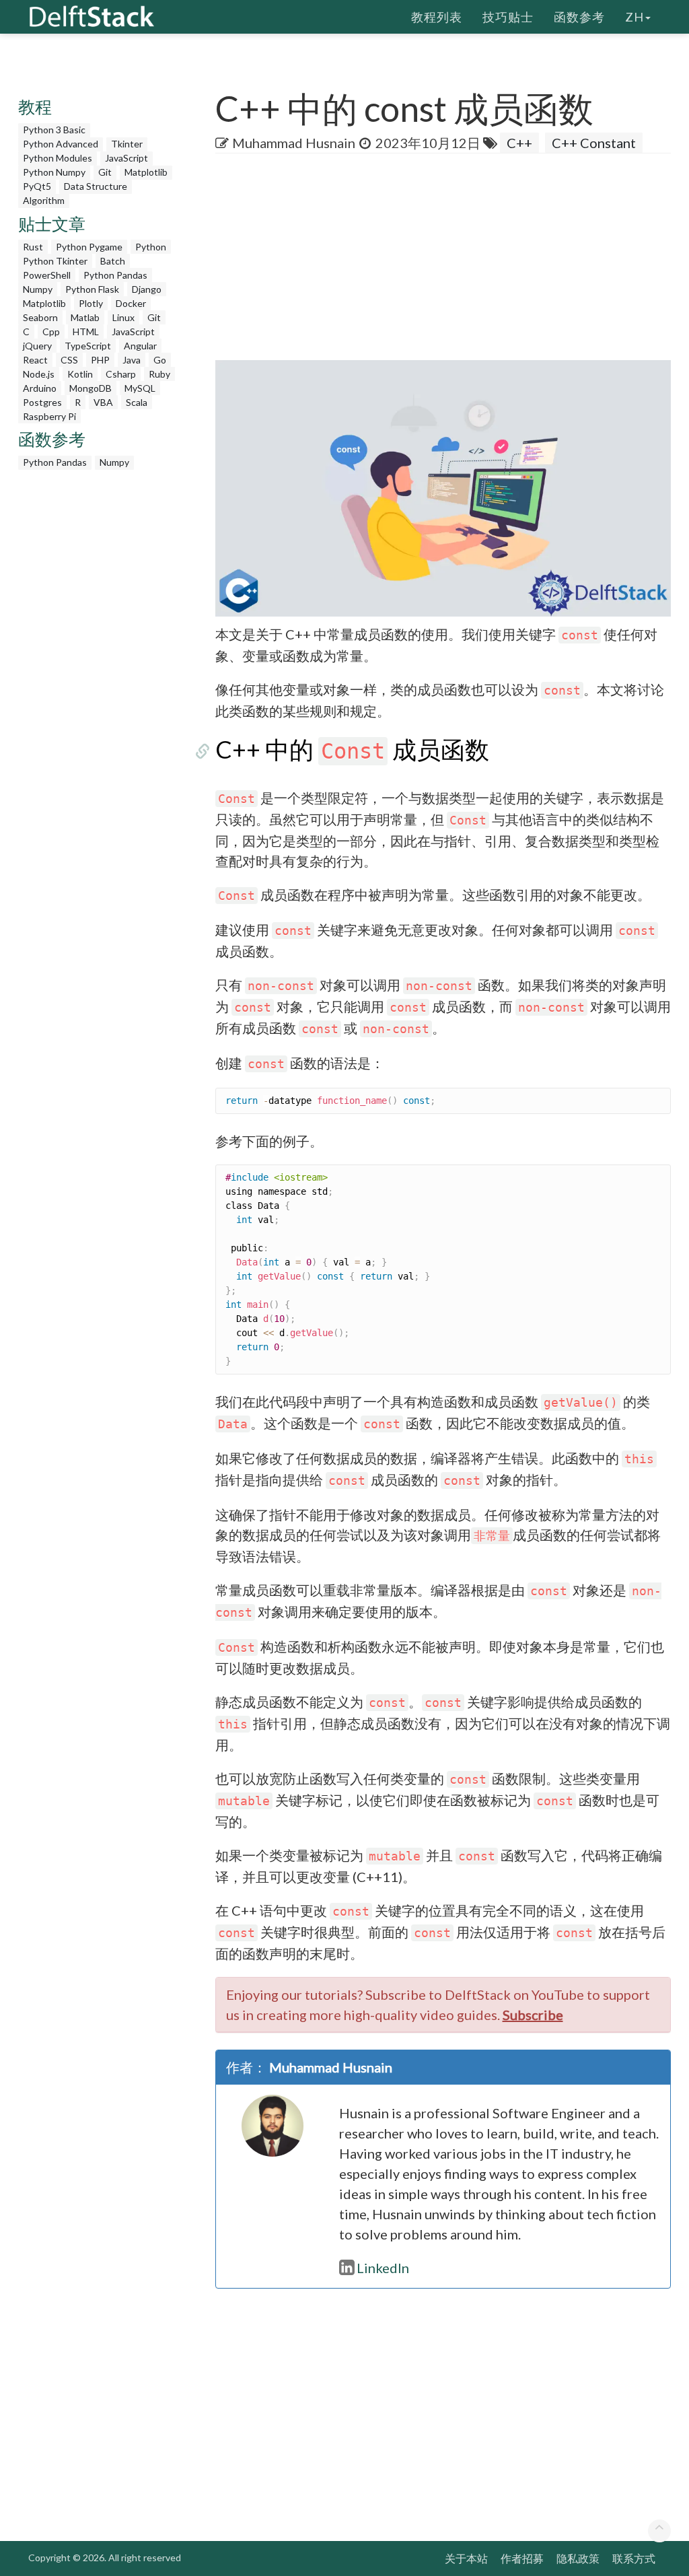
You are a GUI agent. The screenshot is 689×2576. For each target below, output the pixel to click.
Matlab (85, 317)
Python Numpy (54, 172)
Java (132, 360)
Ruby (159, 374)
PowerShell (47, 275)
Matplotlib (146, 172)
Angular (140, 346)
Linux (123, 317)
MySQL (140, 388)
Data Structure (96, 186)
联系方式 (634, 2558)
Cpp (51, 332)
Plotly (91, 303)
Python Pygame (89, 247)
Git (105, 172)
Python (151, 247)
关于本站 (466, 2558)
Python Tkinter (55, 261)
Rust (33, 247)
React (35, 360)
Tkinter (127, 144)
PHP (100, 360)
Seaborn (40, 317)
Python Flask (92, 289)
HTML (86, 332)
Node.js (39, 374)
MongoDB (90, 388)
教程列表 (437, 17)
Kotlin (80, 374)
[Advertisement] (452, 261)
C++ (519, 143)
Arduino (40, 388)
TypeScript (88, 346)
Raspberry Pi (49, 416)
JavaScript (126, 158)
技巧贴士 (508, 17)
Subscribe (533, 2015)
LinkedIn (383, 2268)
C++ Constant (594, 143)
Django (147, 289)
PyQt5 (37, 186)
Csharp (121, 374)
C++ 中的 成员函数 (352, 749)
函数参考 (579, 17)
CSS (69, 360)
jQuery (37, 346)
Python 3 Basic (54, 130)
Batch (113, 261)
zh (634, 17)
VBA (103, 402)
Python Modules (58, 158)
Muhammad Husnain (294, 143)
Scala (137, 402)
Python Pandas (115, 275)
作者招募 (522, 2558)
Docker (131, 303)
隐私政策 (578, 2558)
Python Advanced (61, 144)
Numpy (38, 289)
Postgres (42, 402)
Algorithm (44, 200)
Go (160, 360)
